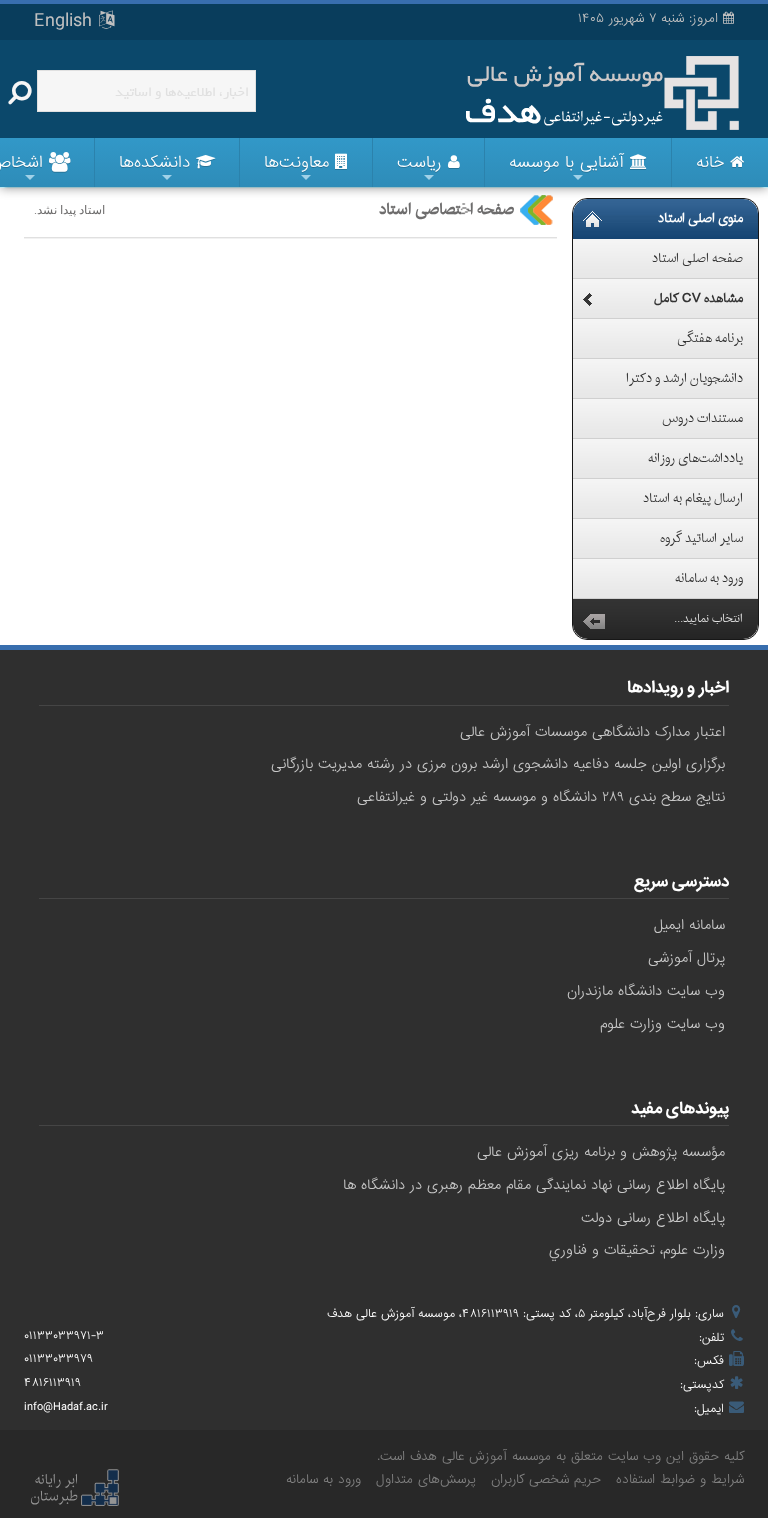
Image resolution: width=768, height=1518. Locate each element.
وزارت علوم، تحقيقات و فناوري (637, 1250)
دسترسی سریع (681, 884)
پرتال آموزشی (686, 958)
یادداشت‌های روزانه (695, 459)
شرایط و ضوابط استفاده (680, 1479)
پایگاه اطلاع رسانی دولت (653, 1218)
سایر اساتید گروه (701, 539)
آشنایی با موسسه (569, 162)
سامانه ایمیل (689, 925)
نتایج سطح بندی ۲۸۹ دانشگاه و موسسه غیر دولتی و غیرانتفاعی (541, 797)
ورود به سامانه (709, 579)
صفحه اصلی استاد (697, 259)
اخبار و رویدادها (678, 690)
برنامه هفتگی (710, 339)
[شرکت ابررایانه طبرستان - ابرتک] (74, 1489)
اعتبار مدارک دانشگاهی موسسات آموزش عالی (592, 732)
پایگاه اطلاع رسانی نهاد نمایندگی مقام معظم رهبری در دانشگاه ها (534, 1185)
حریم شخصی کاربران (546, 1479)
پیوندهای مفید (680, 1111)
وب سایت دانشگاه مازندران (646, 991)
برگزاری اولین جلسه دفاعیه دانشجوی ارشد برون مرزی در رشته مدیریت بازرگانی (498, 764)
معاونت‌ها (299, 162)
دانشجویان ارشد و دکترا (684, 379)
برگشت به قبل (594, 619)
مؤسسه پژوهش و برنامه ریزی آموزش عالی (601, 1152)
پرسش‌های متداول (426, 1479)
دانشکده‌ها (157, 162)
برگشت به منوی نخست (592, 219)
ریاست (422, 162)
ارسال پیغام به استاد (693, 499)
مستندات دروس (702, 419)
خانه (713, 162)
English (66, 21)
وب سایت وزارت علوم (662, 1024)
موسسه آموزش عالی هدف (480, 1456)
